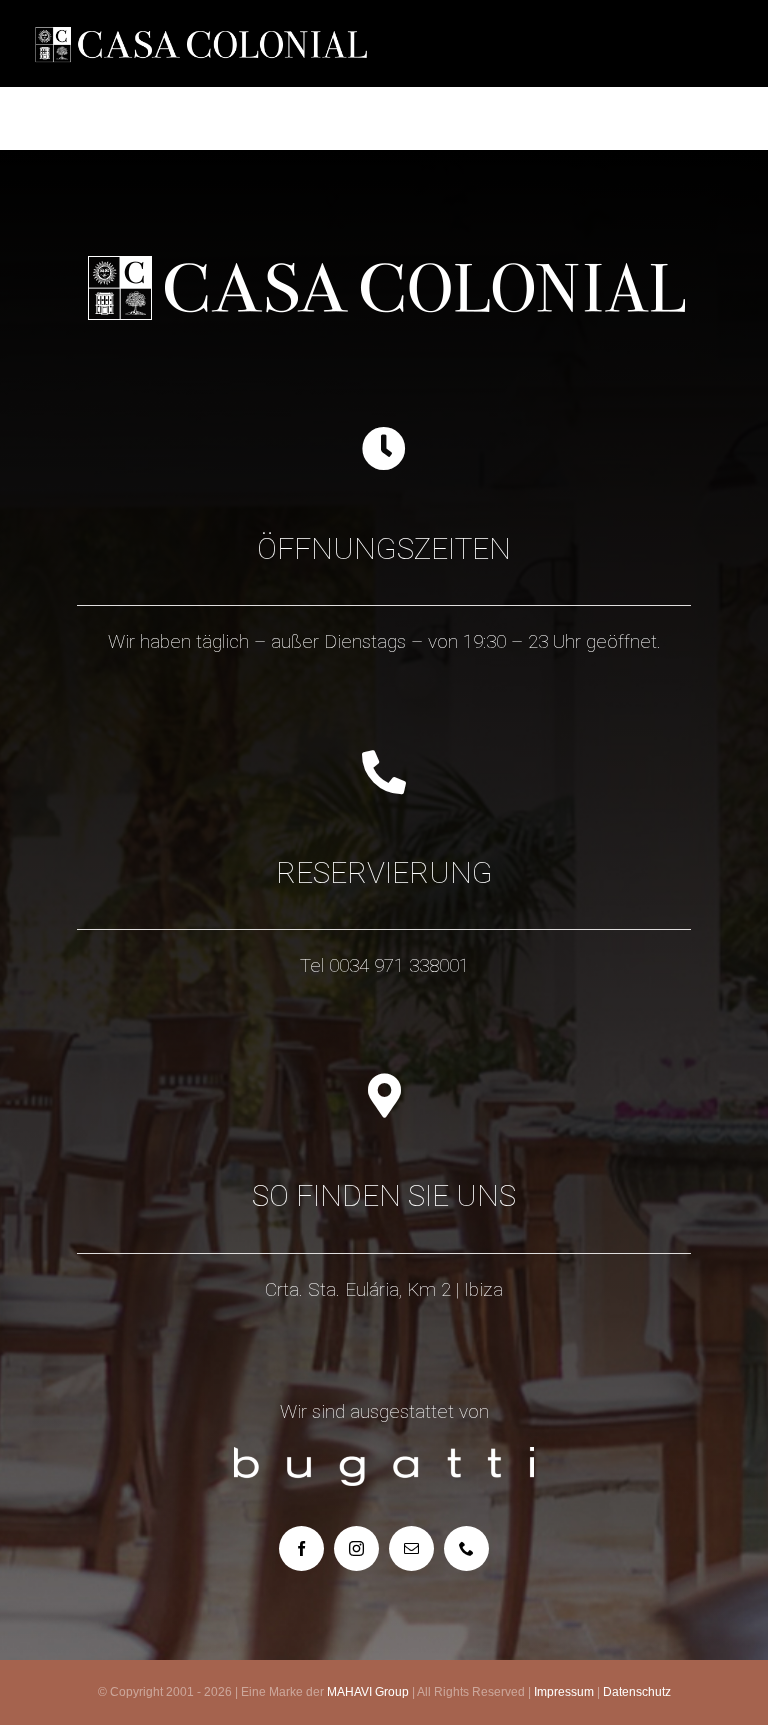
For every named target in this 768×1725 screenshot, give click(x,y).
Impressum (564, 1692)
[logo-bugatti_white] (384, 1456)
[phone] (466, 1548)
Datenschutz (637, 1692)
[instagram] (356, 1548)
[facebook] (301, 1548)
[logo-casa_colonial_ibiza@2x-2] (200, 20)
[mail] (411, 1548)
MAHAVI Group (368, 1692)
